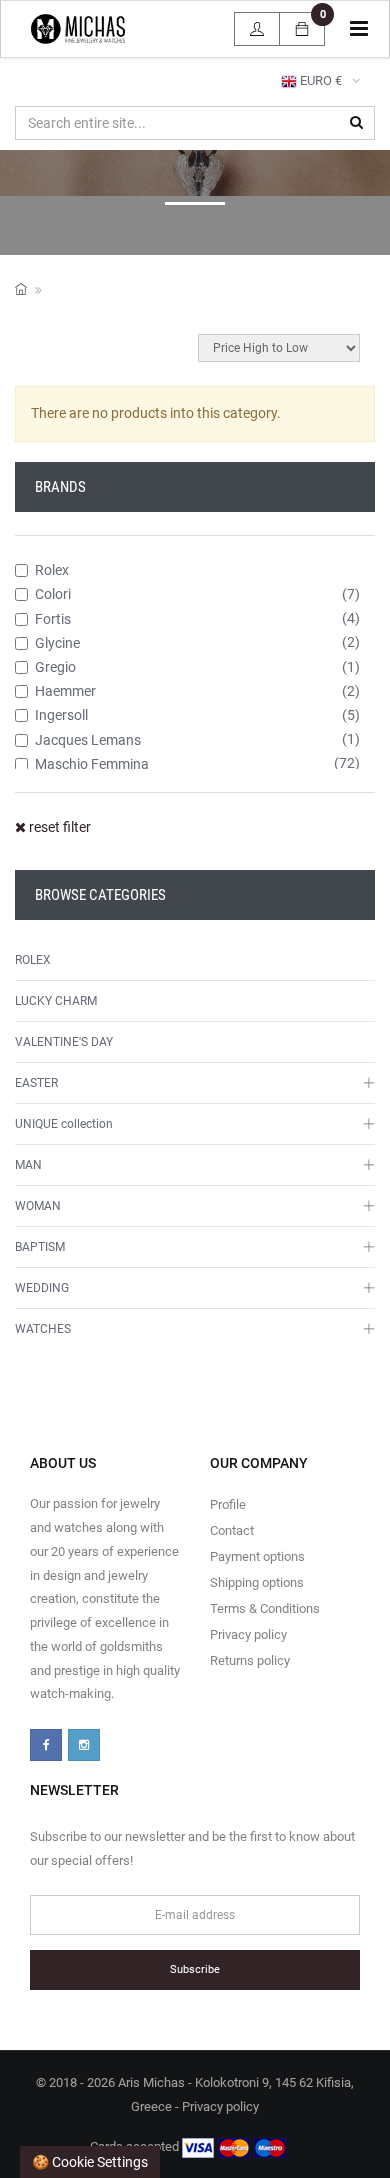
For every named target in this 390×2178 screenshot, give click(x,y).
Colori (53, 594)
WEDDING (42, 1288)
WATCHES (43, 1329)
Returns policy (250, 1660)
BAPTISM (40, 1247)
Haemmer (65, 691)
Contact (232, 1530)
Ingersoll (61, 715)
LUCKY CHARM (56, 1001)
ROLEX (33, 960)
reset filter (58, 827)
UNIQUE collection (64, 1124)
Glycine (57, 643)
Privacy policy (248, 1634)
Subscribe (195, 1969)
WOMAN (38, 1206)
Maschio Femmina (92, 764)
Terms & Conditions (265, 1608)
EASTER (36, 1083)
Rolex (52, 570)
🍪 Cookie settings (90, 2162)
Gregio (55, 667)
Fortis (53, 619)
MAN (28, 1165)
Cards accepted (136, 2147)
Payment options (257, 1556)
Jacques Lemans (88, 740)
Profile (228, 1504)
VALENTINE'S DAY (64, 1042)
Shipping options (257, 1582)
